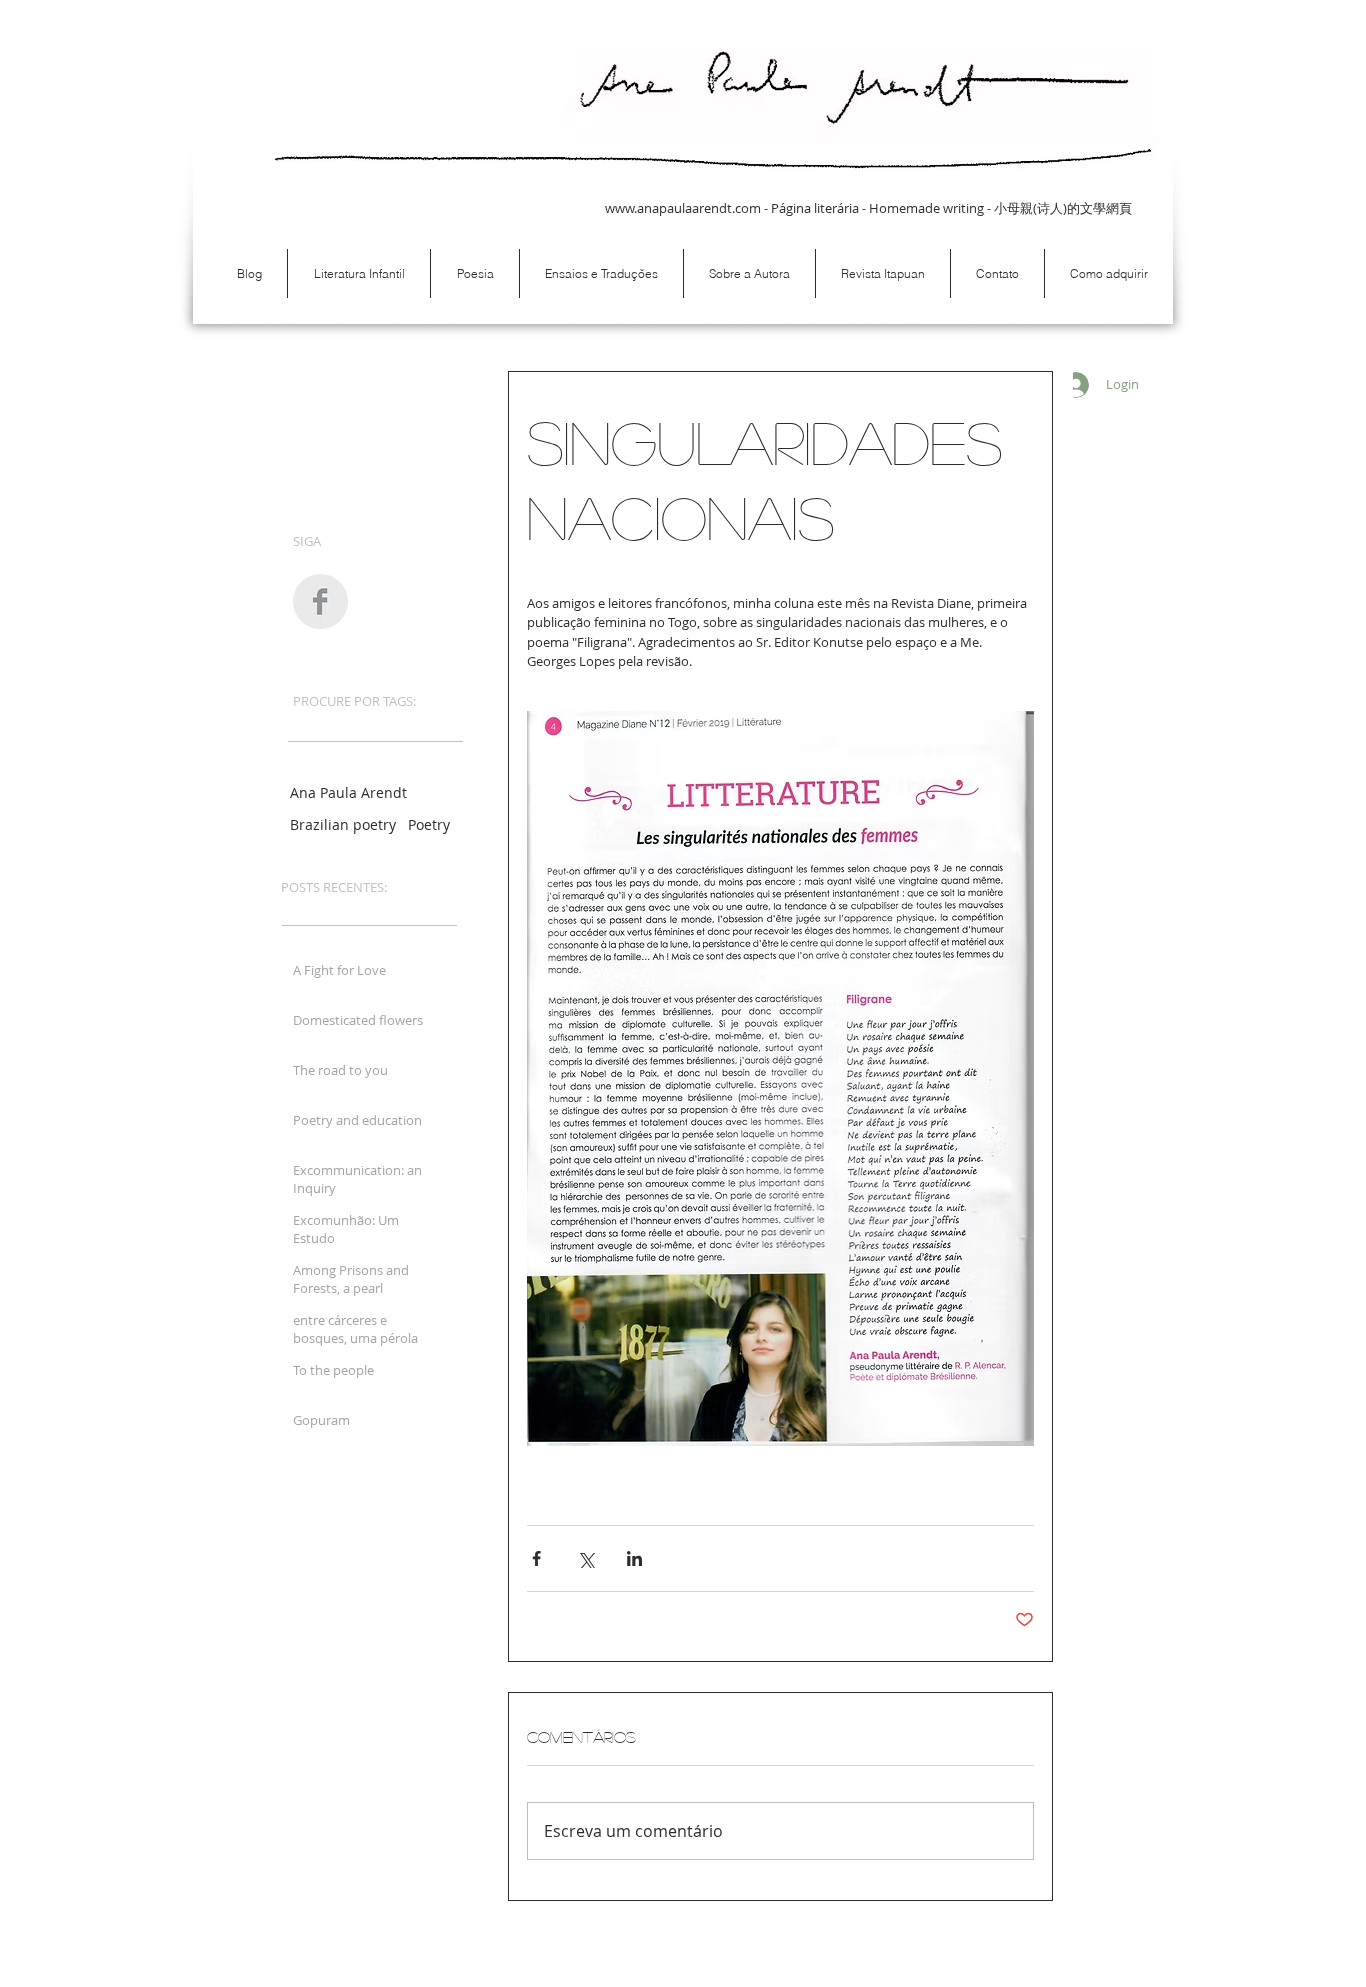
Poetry (429, 824)
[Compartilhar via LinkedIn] (634, 1558)
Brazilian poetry (343, 824)
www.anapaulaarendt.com (683, 208)
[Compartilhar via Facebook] (536, 1558)
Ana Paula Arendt (348, 792)
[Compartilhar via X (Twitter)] (585, 1558)
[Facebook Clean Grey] (320, 601)
